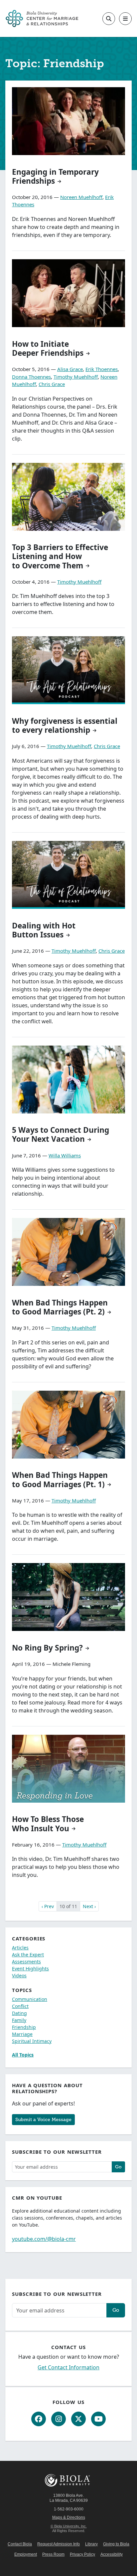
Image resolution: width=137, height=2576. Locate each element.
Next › (89, 1906)
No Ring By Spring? (47, 1648)
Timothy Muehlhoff (76, 377)
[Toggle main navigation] (125, 19)
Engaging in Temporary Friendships (55, 176)
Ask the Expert (28, 1955)
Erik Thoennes (102, 369)
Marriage (22, 2034)
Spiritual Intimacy (32, 2041)
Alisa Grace (70, 369)
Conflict (20, 2006)
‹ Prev (48, 1906)
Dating (19, 2013)
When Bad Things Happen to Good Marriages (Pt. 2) (60, 1307)
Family (19, 2020)
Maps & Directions (69, 2517)
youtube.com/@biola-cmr (44, 2239)
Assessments (26, 1962)
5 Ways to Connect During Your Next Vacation (61, 1134)
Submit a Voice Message (43, 2119)
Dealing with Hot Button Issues (44, 930)
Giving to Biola (116, 2544)
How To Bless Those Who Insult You (48, 1824)
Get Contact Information (68, 2367)
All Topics (23, 2055)
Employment (26, 2554)
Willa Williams (65, 1155)
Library (91, 2544)
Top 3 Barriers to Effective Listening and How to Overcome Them (60, 556)
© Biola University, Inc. (69, 2526)
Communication (30, 1999)
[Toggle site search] (109, 19)
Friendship (24, 2027)
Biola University (68, 2480)
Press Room (53, 2554)
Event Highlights (30, 1969)
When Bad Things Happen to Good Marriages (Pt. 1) (60, 1480)
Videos (19, 1976)
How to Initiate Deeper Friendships (48, 348)
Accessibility (112, 2554)
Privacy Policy (82, 2554)
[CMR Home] (42, 18)
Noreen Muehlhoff (81, 197)
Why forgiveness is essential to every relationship (65, 725)
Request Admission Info (59, 2544)
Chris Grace (52, 384)
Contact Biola (20, 2544)
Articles (20, 1948)
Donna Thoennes (31, 377)
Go (118, 2167)
